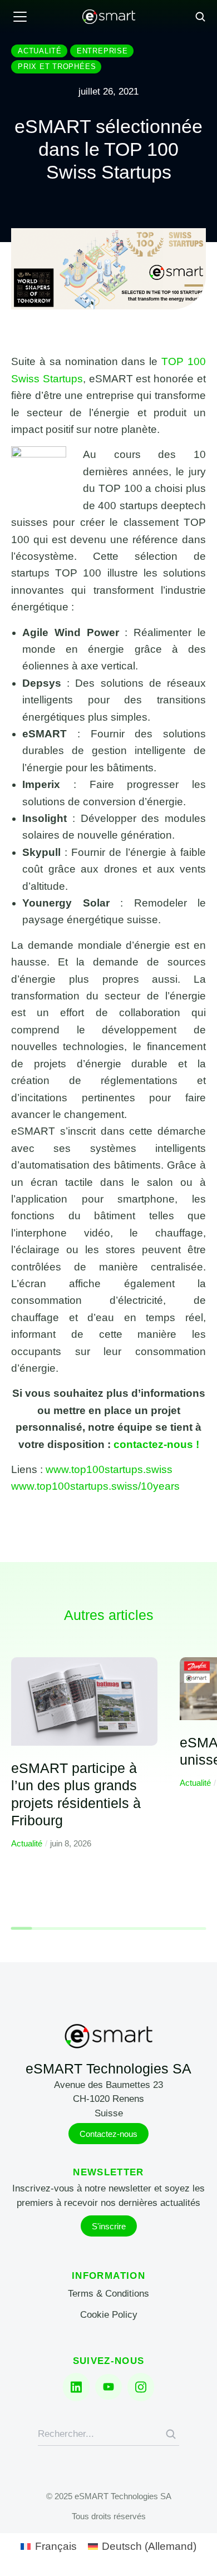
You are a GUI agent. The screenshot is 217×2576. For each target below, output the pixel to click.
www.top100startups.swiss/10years (95, 1486)
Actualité (27, 1843)
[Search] (171, 2434)
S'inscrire (109, 2226)
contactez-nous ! (156, 1444)
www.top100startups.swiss (109, 1469)
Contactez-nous (108, 2134)
